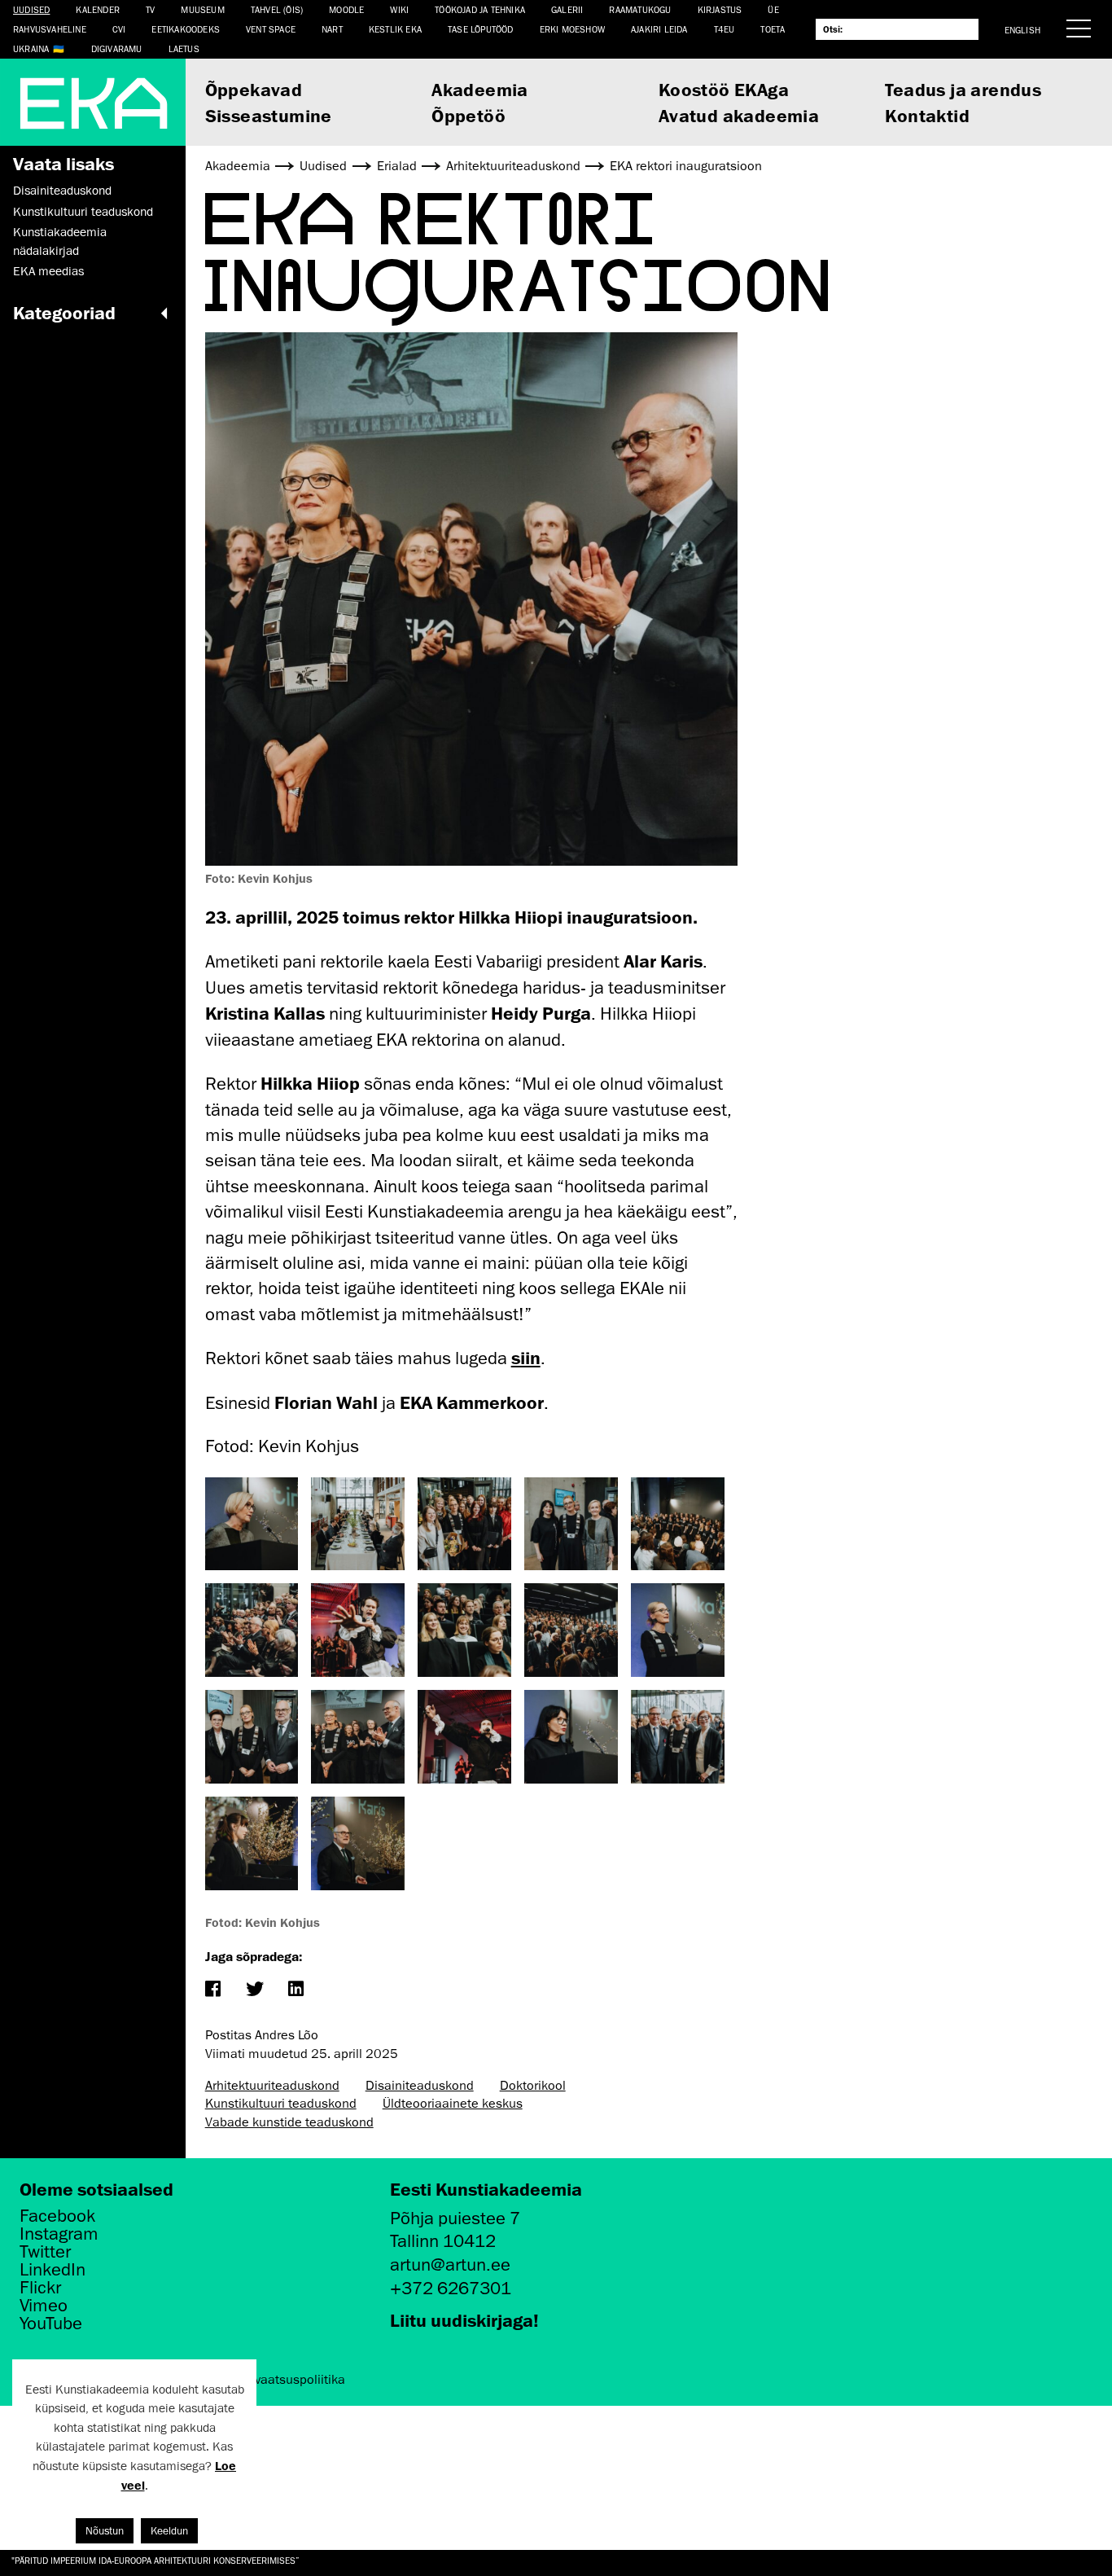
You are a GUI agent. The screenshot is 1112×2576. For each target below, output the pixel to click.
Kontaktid (927, 115)
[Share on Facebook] (213, 1990)
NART (332, 29)
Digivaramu (117, 48)
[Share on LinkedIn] (296, 1990)
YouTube (51, 2324)
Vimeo (44, 2306)
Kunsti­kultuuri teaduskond (83, 212)
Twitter (45, 2252)
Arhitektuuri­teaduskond (272, 2086)
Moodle (346, 9)
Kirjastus (720, 9)
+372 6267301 (451, 2288)
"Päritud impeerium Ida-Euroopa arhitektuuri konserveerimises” (155, 2560)
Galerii (567, 9)
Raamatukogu (640, 9)
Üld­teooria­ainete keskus (453, 2104)
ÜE (773, 9)
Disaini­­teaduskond (62, 191)
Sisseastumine (269, 115)
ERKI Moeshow (572, 29)
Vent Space (271, 29)
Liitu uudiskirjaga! (464, 2320)
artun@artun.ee (450, 2264)
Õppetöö (468, 115)
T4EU (725, 29)
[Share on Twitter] (254, 1990)
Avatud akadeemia (739, 115)
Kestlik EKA (395, 29)
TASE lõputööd (481, 29)
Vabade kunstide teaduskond (289, 2122)
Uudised (31, 9)
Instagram (59, 2234)
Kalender (98, 9)
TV (150, 9)
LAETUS (184, 48)
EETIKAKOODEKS (186, 29)
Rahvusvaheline (50, 29)
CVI (119, 29)
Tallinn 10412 (443, 2241)
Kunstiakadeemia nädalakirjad (60, 241)
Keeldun (169, 2531)
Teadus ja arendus (963, 89)
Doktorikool (533, 2086)
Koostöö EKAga (724, 89)
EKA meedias (48, 271)
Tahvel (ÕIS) (277, 9)
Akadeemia (480, 89)
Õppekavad (254, 89)
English (1022, 30)
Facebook (57, 2216)
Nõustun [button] (105, 2531)
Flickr (40, 2288)
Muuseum (202, 9)
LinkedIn (53, 2270)
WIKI (399, 9)
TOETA (773, 29)
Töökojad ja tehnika (480, 9)
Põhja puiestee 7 (455, 2218)
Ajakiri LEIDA (659, 29)
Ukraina (31, 48)
